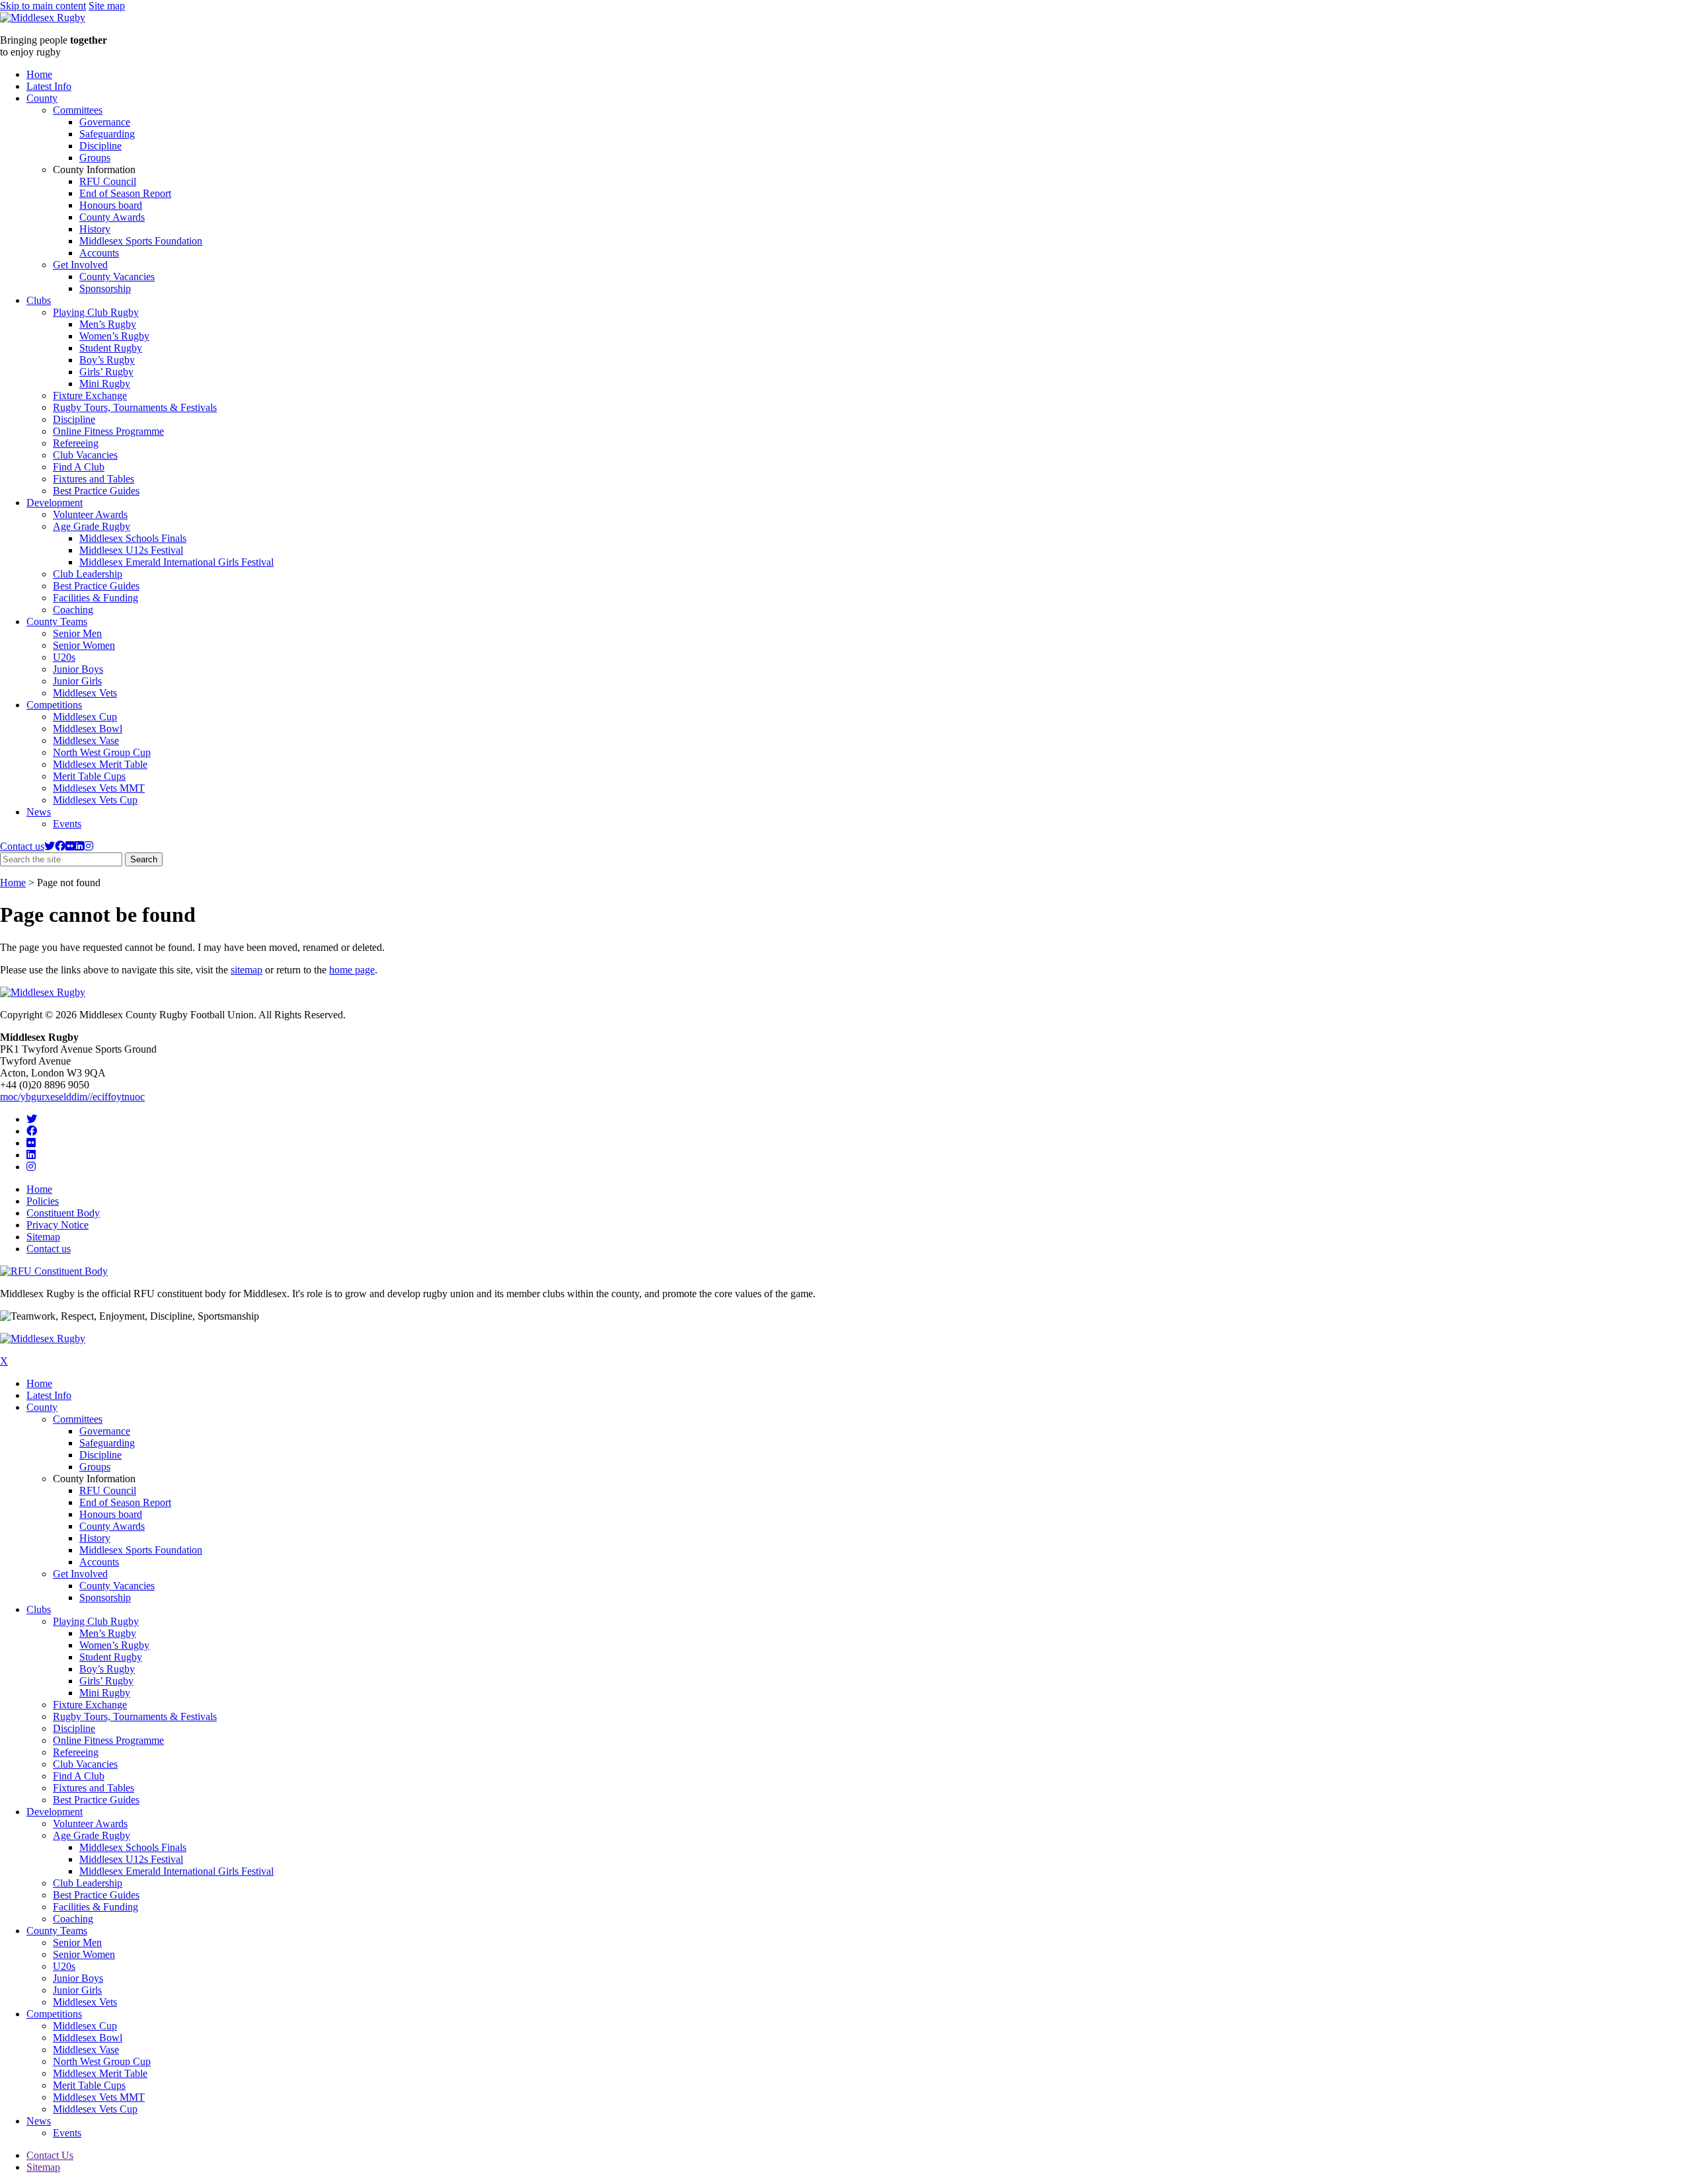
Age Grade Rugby (92, 526)
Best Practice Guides (96, 491)
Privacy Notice (58, 1225)
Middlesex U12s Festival (131, 550)
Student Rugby (111, 348)
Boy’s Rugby (107, 360)
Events (67, 824)
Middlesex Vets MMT (99, 788)
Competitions (54, 705)
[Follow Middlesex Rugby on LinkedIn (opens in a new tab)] (79, 846)
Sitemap (43, 1237)
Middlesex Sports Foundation (141, 241)
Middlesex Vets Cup (95, 800)
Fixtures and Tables (94, 479)
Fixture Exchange (90, 395)
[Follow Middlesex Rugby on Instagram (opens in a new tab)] (89, 846)
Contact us (22, 846)
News (39, 812)
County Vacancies (117, 277)
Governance (105, 122)
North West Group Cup (102, 752)
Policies (43, 1201)
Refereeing (76, 443)
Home (39, 74)
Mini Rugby (105, 384)
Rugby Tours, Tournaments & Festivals (135, 407)
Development (55, 503)
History (95, 229)
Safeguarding (107, 134)
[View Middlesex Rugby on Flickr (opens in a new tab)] (70, 846)
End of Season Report (125, 193)
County (42, 98)
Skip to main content (43, 6)
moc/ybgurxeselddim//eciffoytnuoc (72, 1097)
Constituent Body (63, 1213)
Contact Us (50, 2155)
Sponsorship (105, 288)
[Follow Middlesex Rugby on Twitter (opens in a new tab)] (50, 846)
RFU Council (108, 181)
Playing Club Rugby (96, 312)
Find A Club (79, 467)
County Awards (112, 217)
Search (146, 860)
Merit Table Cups (89, 776)
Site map (107, 6)
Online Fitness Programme (108, 431)
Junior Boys (78, 669)
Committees (78, 110)
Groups (95, 158)
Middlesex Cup (85, 717)
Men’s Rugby (108, 324)
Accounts (99, 253)
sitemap (247, 970)
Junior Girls (77, 681)
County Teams (57, 621)
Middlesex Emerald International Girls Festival (176, 562)
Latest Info (49, 86)
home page (352, 970)
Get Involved (80, 265)
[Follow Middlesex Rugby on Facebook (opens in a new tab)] (60, 846)
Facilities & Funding (96, 598)
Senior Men (77, 633)
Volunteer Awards (90, 514)
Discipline (100, 146)
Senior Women (84, 645)
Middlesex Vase (86, 740)
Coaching (73, 610)
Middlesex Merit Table (100, 764)
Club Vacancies (85, 455)
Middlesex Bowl (88, 729)
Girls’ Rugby (106, 372)
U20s (64, 657)
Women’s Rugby (114, 336)
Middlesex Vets (85, 693)
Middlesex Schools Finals (133, 538)
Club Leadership (88, 574)
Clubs (39, 300)
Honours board (111, 205)
